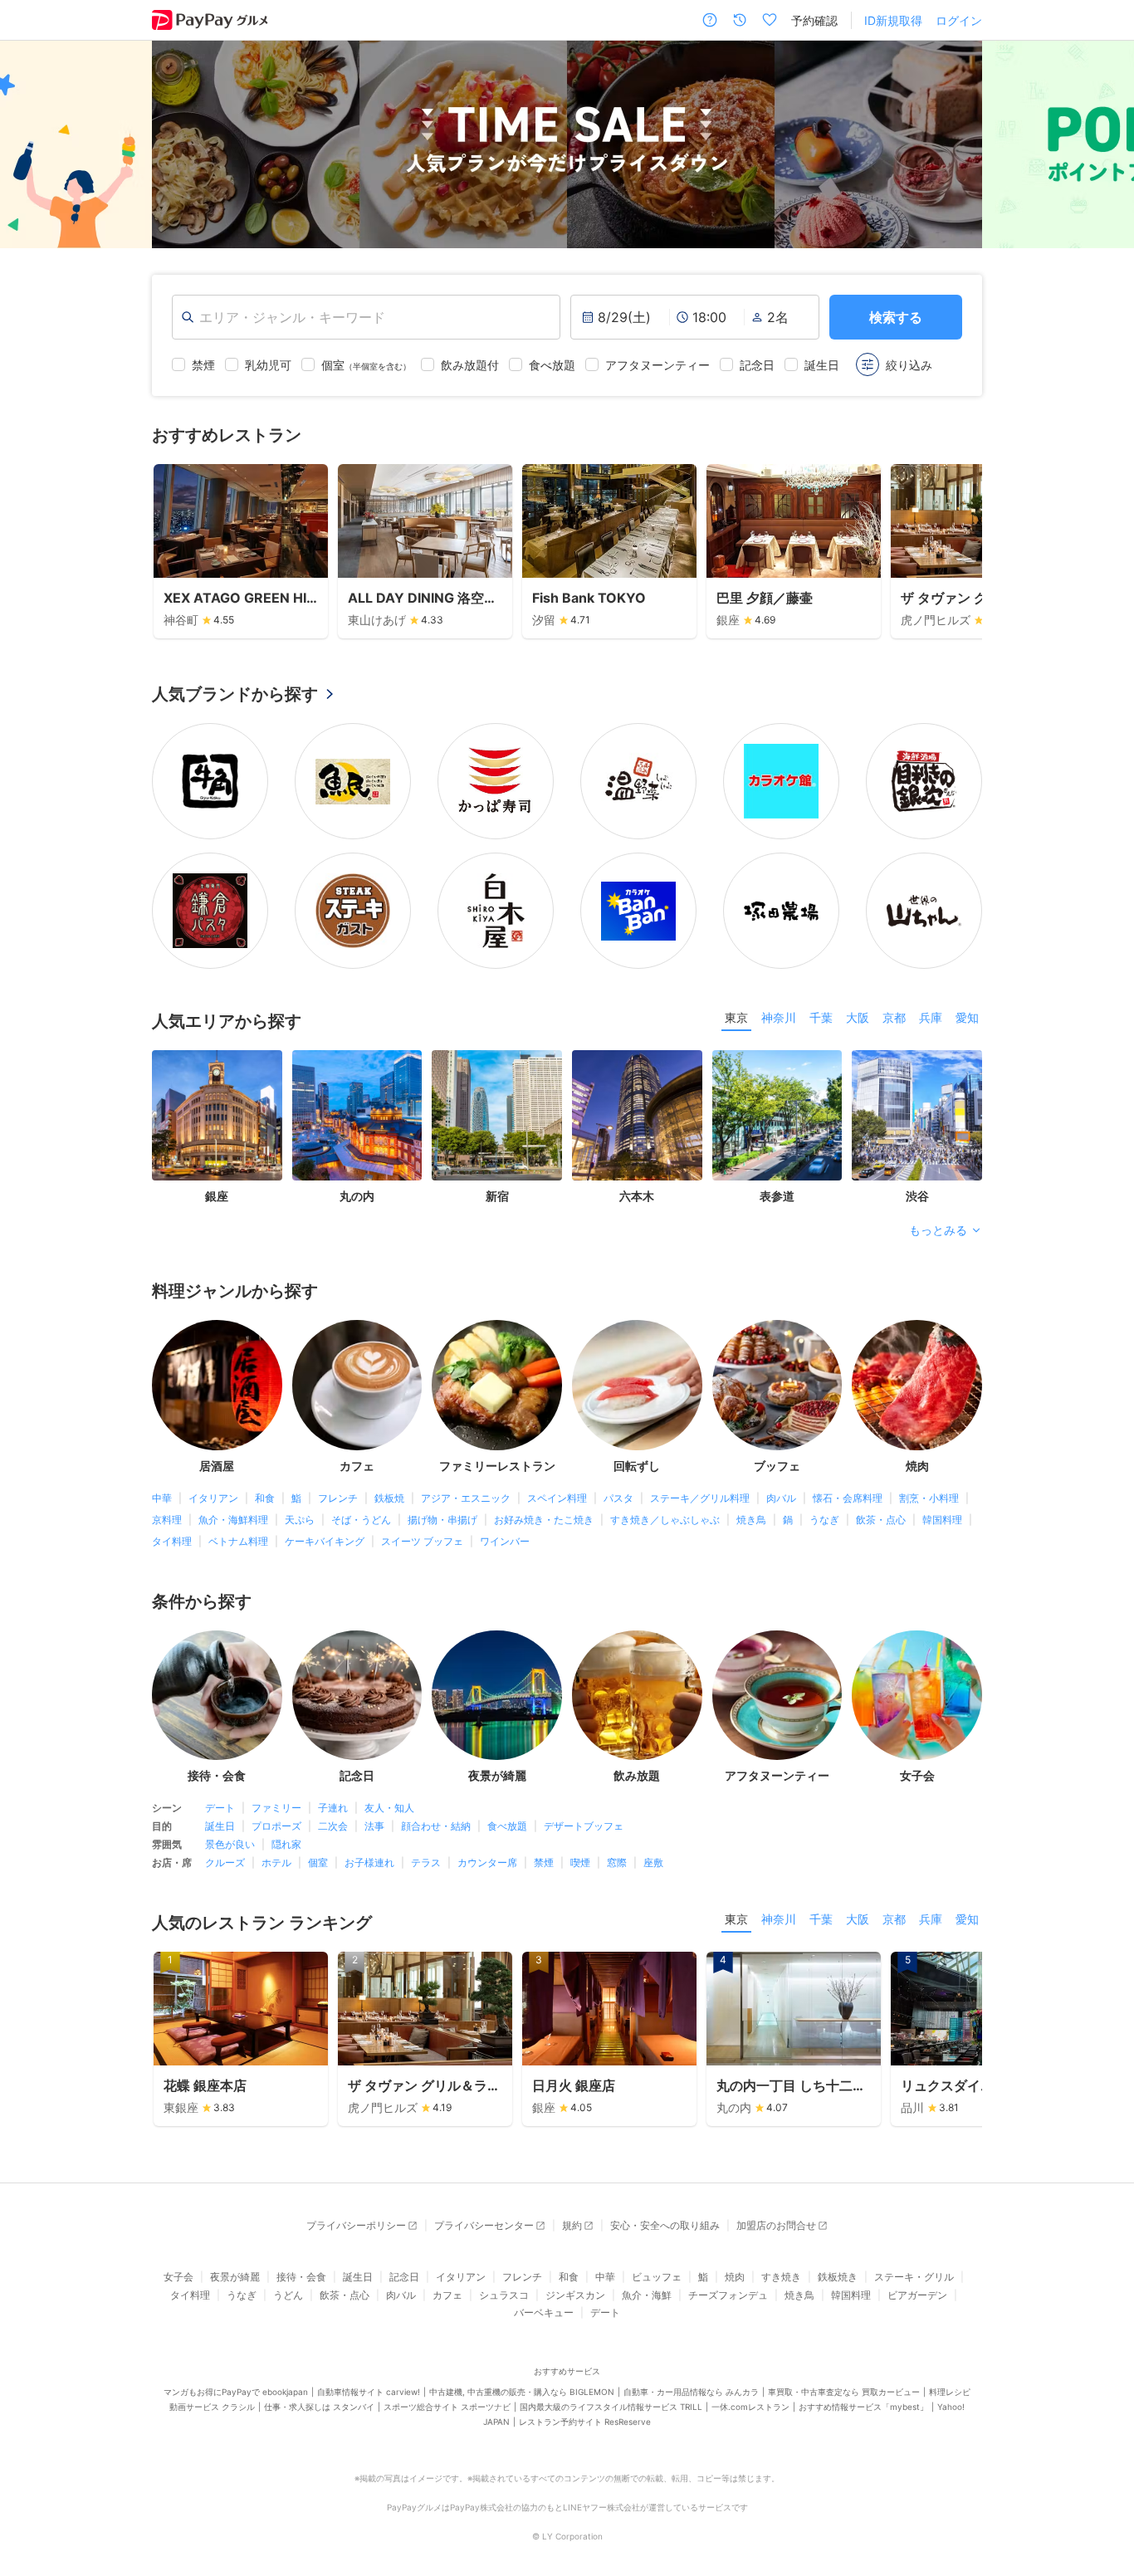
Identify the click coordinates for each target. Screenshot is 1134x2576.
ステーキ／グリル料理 (700, 1498)
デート (220, 1808)
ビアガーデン (917, 2295)
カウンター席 (487, 1862)
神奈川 (779, 1017)
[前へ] (30, 144)
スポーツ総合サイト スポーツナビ (447, 2407)
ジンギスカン (575, 2295)
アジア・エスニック (466, 1498)
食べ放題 (507, 1826)
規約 (572, 2225)
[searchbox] (366, 317)
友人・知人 (389, 1808)
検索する (896, 317)
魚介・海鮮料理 (233, 1520)
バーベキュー (544, 2312)
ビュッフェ (657, 2277)
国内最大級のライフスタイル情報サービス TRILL (611, 2407)
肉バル (781, 1498)
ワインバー (505, 1541)
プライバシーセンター (484, 2225)
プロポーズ (276, 1826)
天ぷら (300, 1520)
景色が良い (230, 1844)
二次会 (333, 1826)
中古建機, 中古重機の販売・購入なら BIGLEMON (522, 2392)
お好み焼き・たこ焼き (544, 1520)
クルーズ (225, 1862)
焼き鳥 (751, 1520)
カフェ (447, 2295)
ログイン (959, 20)
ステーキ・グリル (914, 2277)
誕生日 (220, 1826)
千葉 (821, 1017)
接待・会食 (301, 2277)
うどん (288, 2295)
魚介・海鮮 (647, 2295)
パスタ (618, 1498)
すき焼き (781, 2277)
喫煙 (580, 1862)
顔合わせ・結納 (436, 1826)
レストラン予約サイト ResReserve (585, 2422)
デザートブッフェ (584, 1826)
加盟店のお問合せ (776, 2225)
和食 (265, 1498)
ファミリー (276, 1808)
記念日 (404, 2277)
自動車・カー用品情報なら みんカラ (691, 2392)
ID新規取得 (893, 20)
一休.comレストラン (750, 2407)
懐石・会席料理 (848, 1498)
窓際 (617, 1862)
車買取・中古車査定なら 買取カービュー (844, 2392)
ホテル (276, 1862)
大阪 (858, 1017)
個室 (318, 1862)
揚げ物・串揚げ (442, 1520)
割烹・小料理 (929, 1498)
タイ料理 (172, 1541)
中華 (162, 1498)
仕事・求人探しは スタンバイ (319, 2407)
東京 (736, 1017)
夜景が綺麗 (235, 2277)
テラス (426, 1862)
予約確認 (814, 20)
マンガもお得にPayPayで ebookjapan (236, 2392)
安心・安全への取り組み (665, 2225)
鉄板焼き (838, 2277)
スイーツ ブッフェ (422, 1541)
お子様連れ (369, 1862)
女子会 (178, 2277)
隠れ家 (286, 1844)
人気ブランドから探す (235, 694)
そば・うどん (361, 1520)
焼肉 (735, 2277)
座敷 (653, 1862)
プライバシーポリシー (356, 2225)
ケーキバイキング (325, 1541)
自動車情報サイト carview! (369, 2392)
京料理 (167, 1520)
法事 (374, 1826)
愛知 (967, 1017)
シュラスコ (504, 2295)
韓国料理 (942, 1520)
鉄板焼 (389, 1498)
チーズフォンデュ (728, 2295)
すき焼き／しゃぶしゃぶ (665, 1520)
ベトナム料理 (238, 1541)
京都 (894, 1017)
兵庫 (931, 1017)
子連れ (333, 1808)
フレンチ (338, 1498)
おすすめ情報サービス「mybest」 (863, 2407)
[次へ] (1104, 144)
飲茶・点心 (881, 1520)
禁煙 (544, 1862)
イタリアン (213, 1498)
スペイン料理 (557, 1498)
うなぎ (824, 1520)
